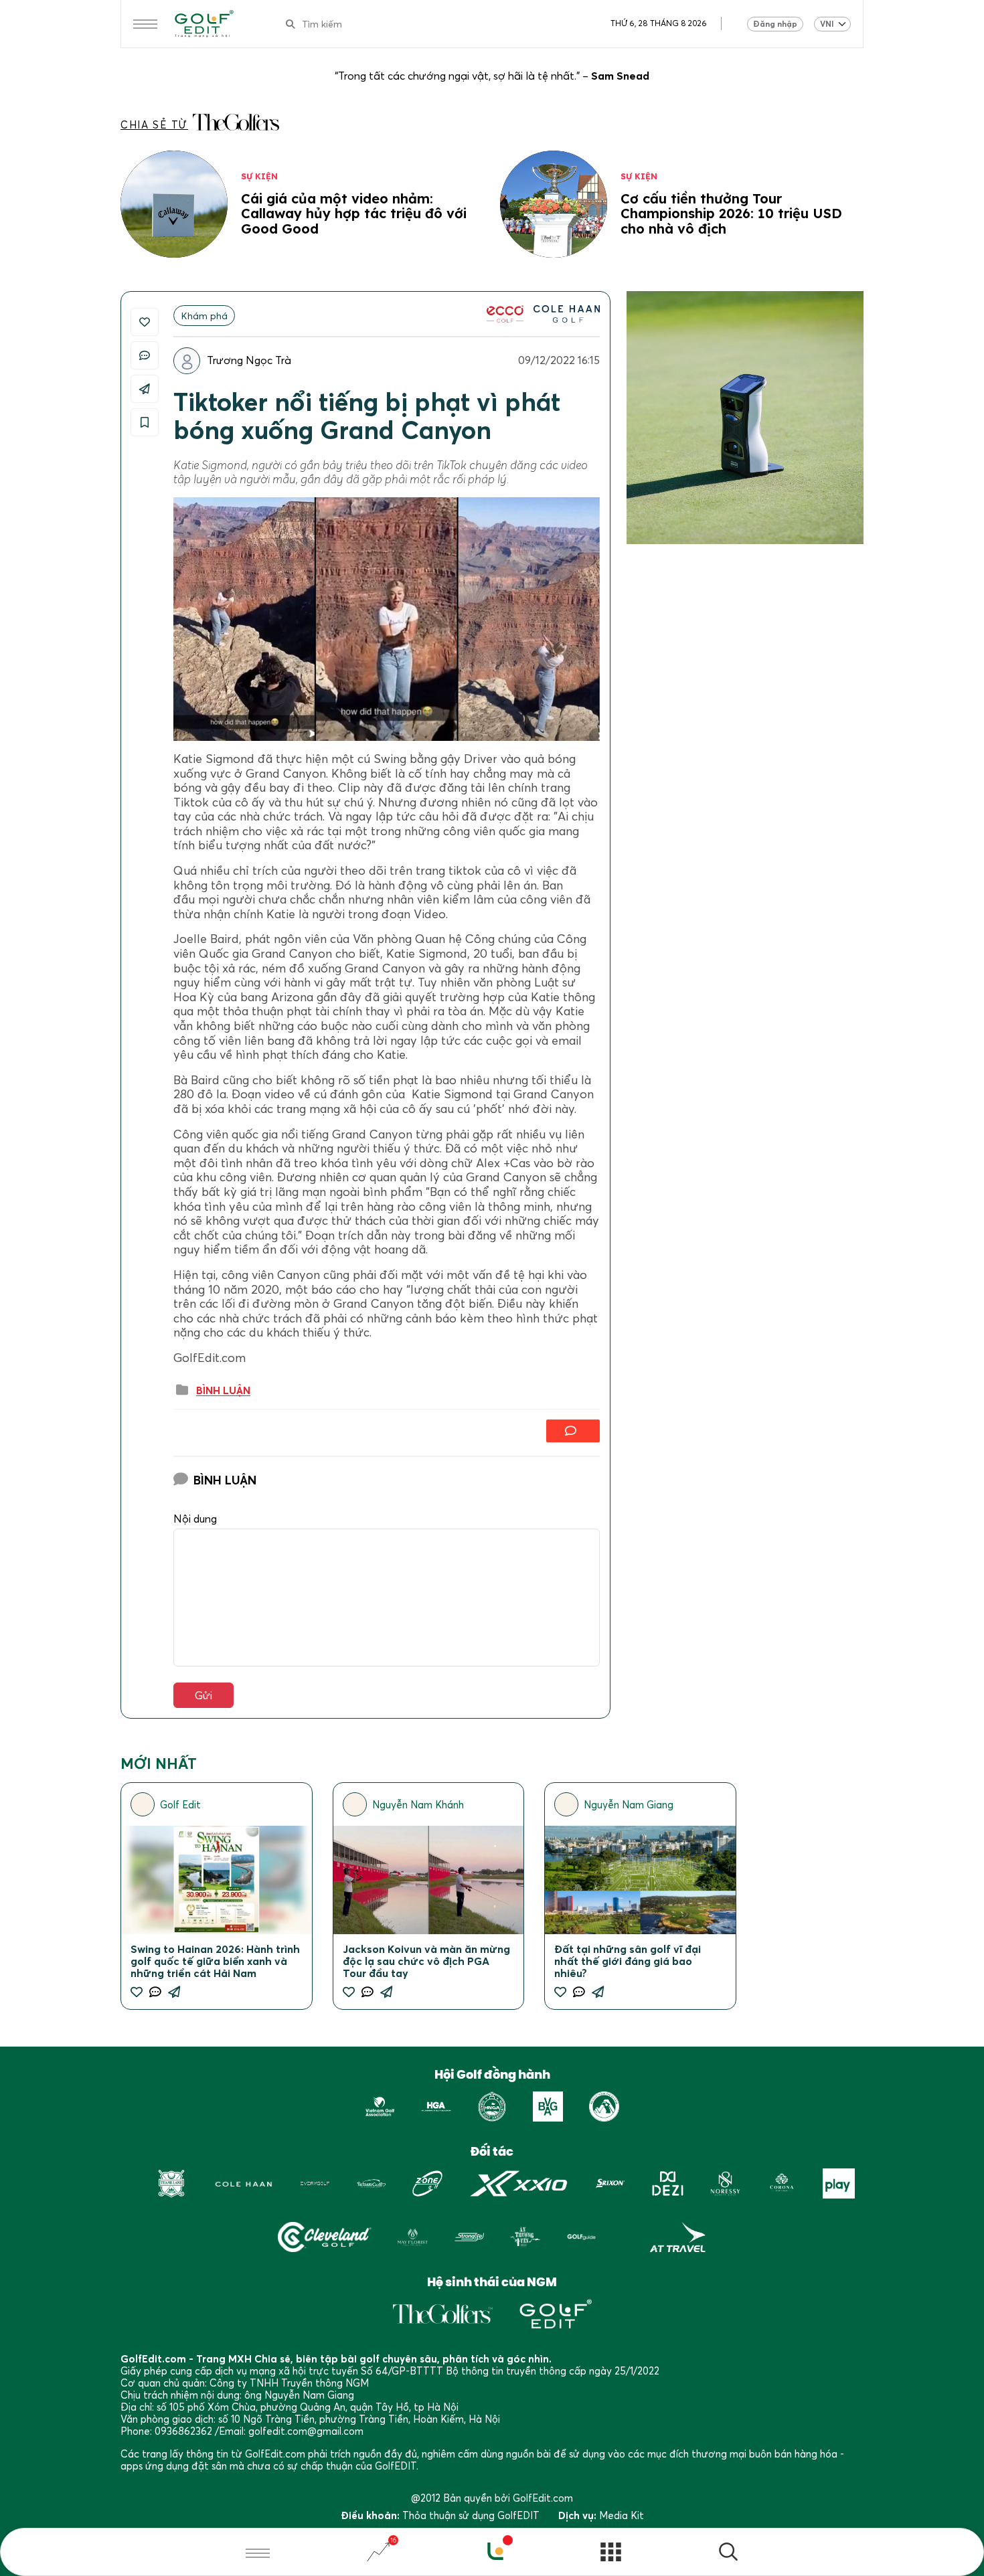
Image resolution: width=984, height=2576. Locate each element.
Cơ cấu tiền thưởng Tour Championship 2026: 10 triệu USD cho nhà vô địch (731, 213)
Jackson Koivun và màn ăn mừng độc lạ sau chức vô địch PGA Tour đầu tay (426, 1961)
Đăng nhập (775, 24)
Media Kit (622, 2515)
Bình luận (223, 1391)
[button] (728, 2554)
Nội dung (195, 1519)
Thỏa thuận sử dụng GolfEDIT (471, 2515)
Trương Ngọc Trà (249, 360)
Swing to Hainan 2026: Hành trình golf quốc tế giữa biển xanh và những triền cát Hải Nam (215, 1961)
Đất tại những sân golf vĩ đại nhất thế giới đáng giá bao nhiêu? (628, 1961)
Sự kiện (259, 176)
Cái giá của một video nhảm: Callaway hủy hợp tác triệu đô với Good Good (354, 213)
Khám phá (204, 316)
